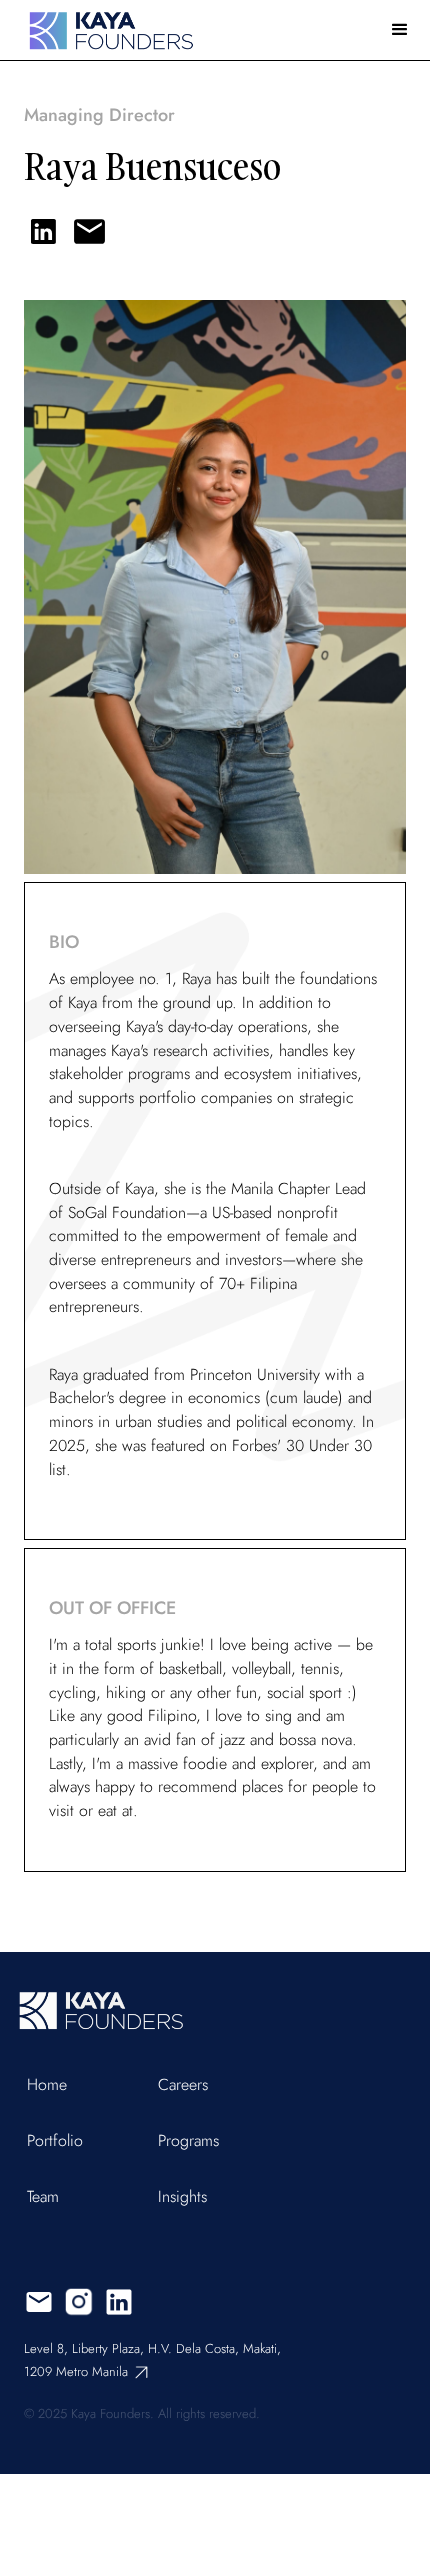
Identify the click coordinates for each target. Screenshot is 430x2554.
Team (43, 2197)
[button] (400, 30)
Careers (183, 2085)
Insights (182, 2197)
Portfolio (55, 2141)
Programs (188, 2141)
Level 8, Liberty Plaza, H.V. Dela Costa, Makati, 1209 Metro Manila (152, 2360)
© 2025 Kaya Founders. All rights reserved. (142, 2413)
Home (47, 2085)
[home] (105, 30)
